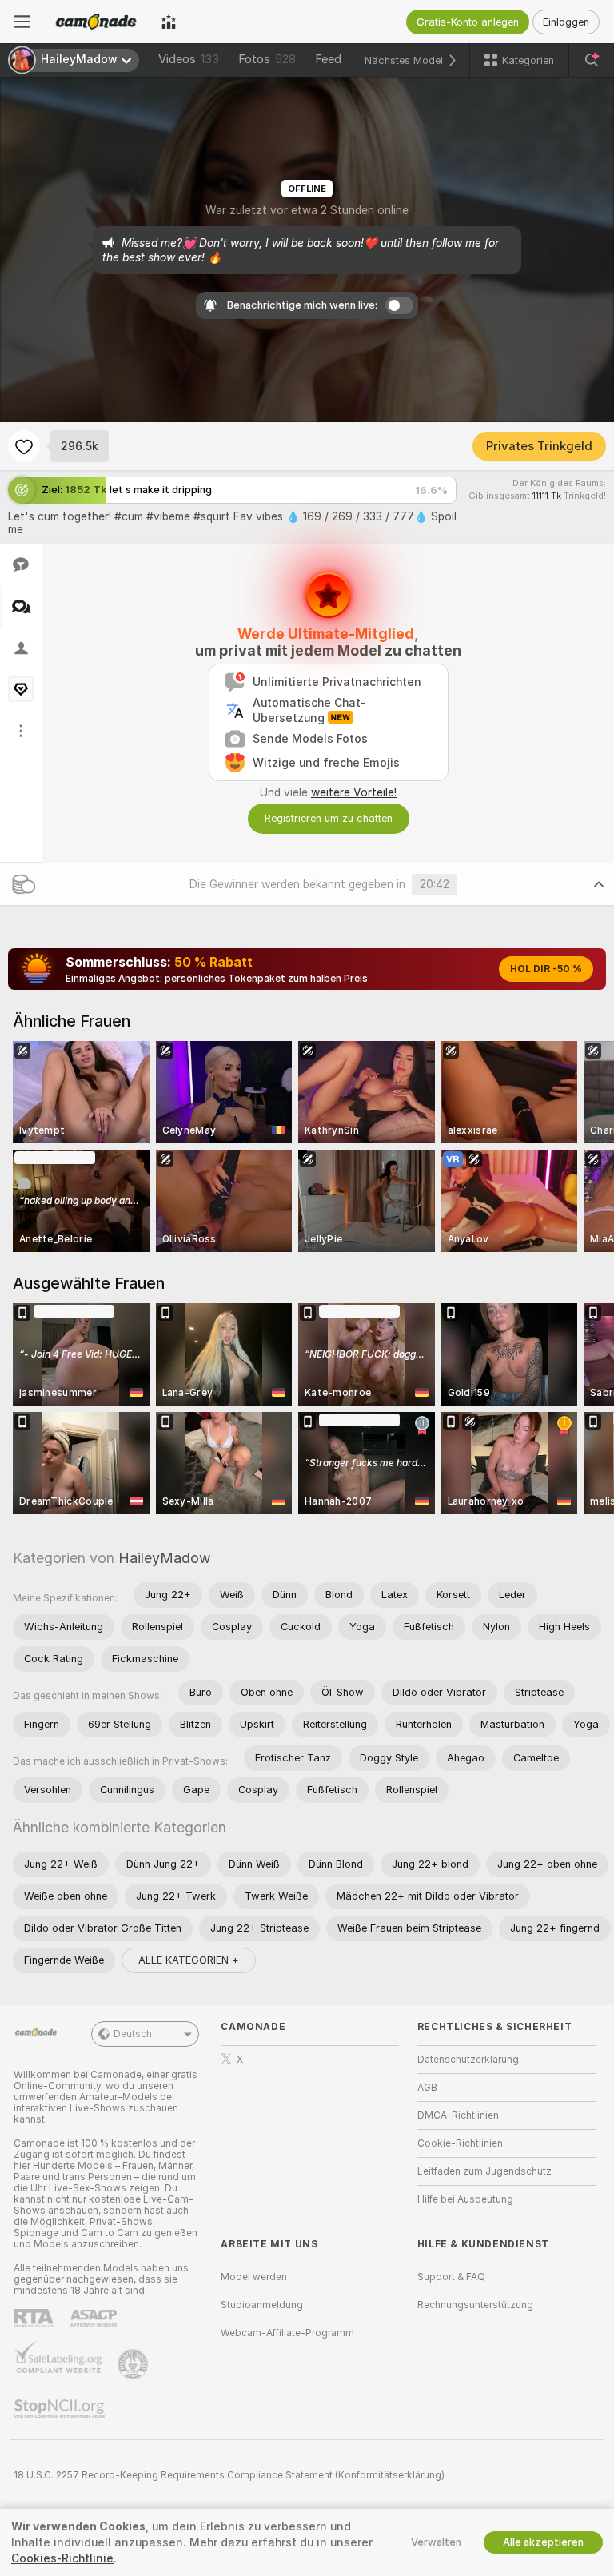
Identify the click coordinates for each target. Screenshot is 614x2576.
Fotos (267, 59)
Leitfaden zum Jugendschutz (484, 2171)
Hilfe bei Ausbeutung (465, 2199)
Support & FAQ (451, 2277)
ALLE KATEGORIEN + (189, 1960)
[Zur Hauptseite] (96, 22)
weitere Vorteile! (354, 792)
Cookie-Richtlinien (460, 2143)
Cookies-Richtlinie (62, 2558)
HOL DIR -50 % (546, 969)
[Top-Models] (169, 22)
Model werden (254, 2277)
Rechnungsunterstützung (475, 2305)
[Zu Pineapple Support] (134, 2364)
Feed (328, 59)
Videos (189, 59)
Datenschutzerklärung (468, 2060)
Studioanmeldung (262, 2305)
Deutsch (133, 2034)
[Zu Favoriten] (24, 446)
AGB (427, 2088)
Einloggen (566, 22)
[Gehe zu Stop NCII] (61, 2409)
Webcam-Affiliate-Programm (287, 2333)
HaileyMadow (165, 1558)
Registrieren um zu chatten (329, 818)
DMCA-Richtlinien (458, 2115)
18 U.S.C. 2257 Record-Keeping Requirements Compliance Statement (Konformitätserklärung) (229, 2475)
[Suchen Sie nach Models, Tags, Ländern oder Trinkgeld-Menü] (592, 60)
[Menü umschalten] (22, 22)
